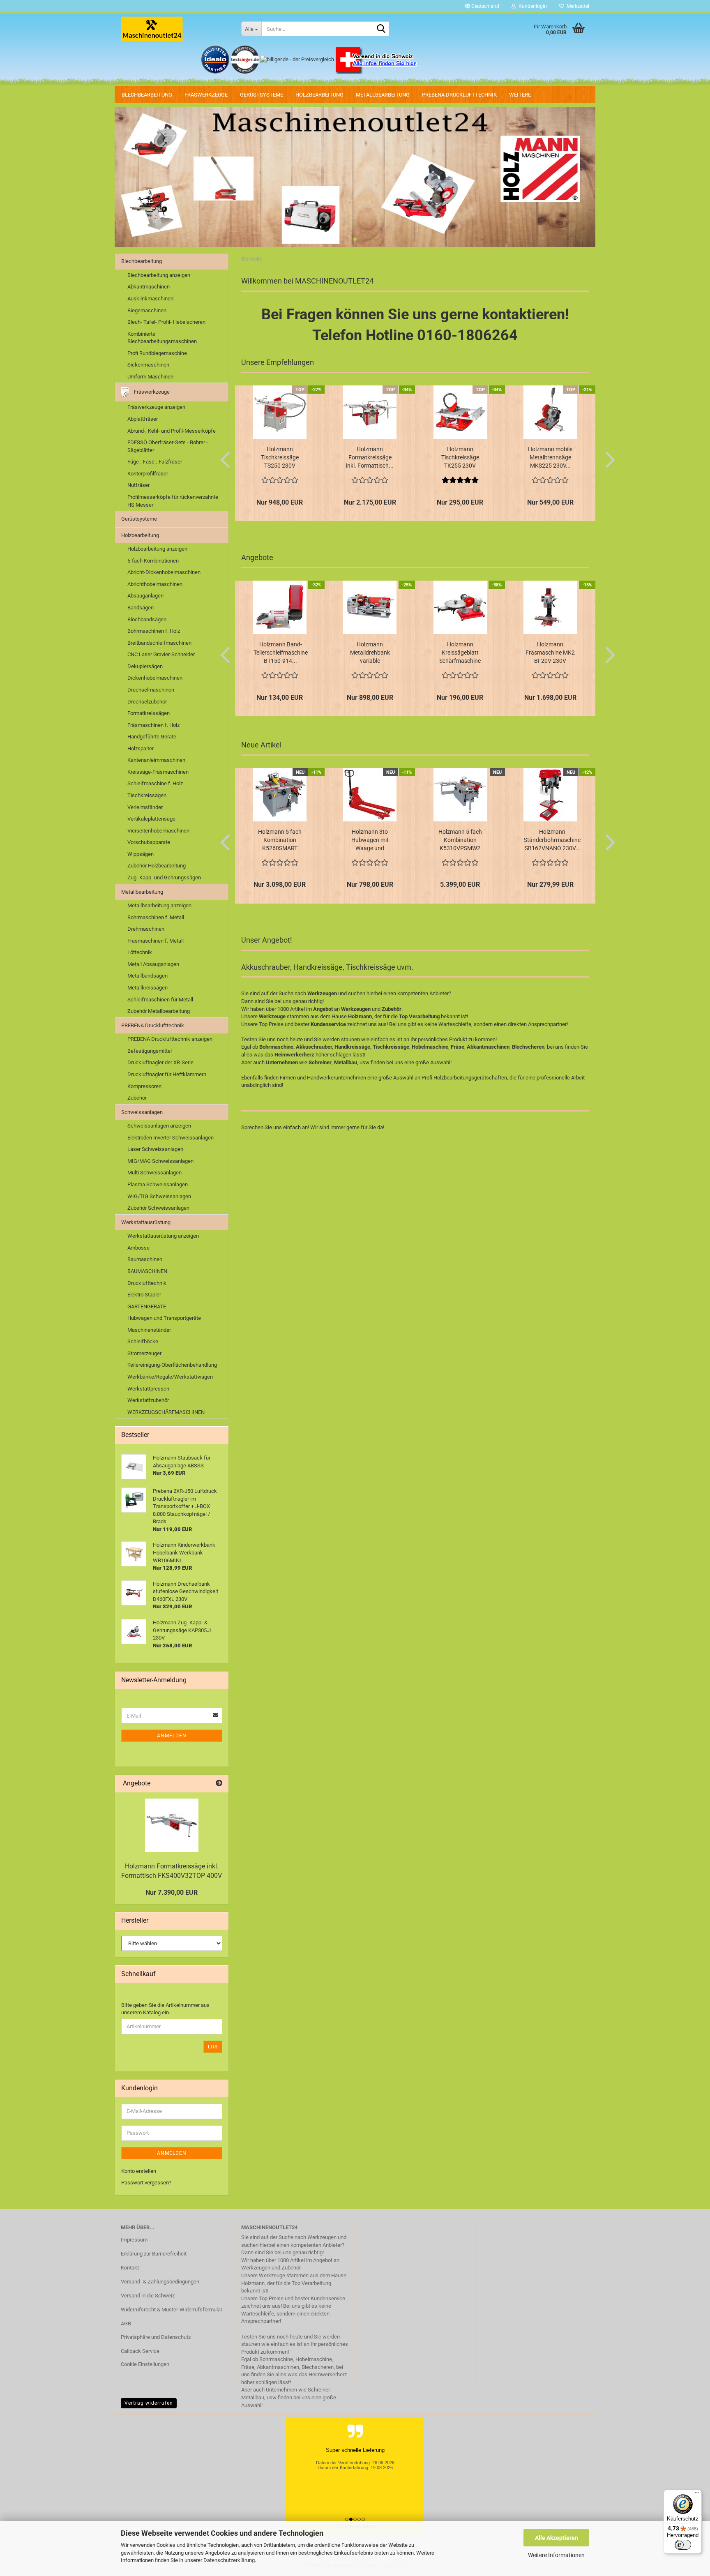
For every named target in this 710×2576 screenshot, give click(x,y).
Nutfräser (138, 485)
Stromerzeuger (144, 1353)
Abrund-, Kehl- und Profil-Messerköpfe (172, 431)
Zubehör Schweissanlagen (158, 1208)
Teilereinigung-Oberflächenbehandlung (172, 1365)
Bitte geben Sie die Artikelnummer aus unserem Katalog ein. (165, 2009)
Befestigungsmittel (150, 1051)
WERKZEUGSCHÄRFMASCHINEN (166, 1412)
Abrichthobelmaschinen (155, 584)
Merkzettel (577, 6)
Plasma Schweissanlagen (158, 1184)
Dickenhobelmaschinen (155, 678)
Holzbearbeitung (319, 95)
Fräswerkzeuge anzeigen (156, 407)
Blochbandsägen (147, 619)
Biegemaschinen (147, 310)
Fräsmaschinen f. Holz (153, 725)
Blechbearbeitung (147, 95)
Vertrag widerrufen (149, 2403)
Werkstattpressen (148, 1389)
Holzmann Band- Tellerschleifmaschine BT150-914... (281, 653)
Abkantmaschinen (149, 287)
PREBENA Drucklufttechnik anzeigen (170, 1039)
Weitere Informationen (556, 2555)
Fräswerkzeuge (206, 95)
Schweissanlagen (142, 1112)
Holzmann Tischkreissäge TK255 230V (460, 457)
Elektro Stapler (144, 1295)
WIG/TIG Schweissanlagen (159, 1196)
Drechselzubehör (147, 702)
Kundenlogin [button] (531, 6)
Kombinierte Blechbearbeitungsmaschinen (162, 338)
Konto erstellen (139, 2171)
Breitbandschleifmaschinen (159, 643)
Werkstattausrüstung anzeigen (163, 1236)
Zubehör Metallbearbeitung (159, 1011)
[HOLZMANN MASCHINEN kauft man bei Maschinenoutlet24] (175, 29)
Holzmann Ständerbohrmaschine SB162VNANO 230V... (552, 840)
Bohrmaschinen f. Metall (156, 917)
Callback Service (140, 2351)
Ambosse (138, 1248)
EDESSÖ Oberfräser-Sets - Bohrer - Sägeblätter (168, 446)
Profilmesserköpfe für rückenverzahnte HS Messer (173, 501)
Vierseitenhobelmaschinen (158, 831)
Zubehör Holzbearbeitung (157, 866)
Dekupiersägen (145, 666)
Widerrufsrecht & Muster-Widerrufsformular (172, 2310)
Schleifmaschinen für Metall (160, 1000)
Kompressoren (144, 1086)
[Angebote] (219, 1784)
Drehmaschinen (146, 929)
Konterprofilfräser (148, 474)
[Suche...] (381, 29)
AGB (126, 2323)
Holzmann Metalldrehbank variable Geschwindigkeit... (370, 653)
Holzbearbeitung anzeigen (157, 549)
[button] (482, 6)
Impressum (134, 2240)
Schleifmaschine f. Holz (155, 783)
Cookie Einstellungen (145, 2364)
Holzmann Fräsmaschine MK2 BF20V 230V (550, 653)
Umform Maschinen (150, 377)
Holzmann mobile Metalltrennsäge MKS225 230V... (550, 457)
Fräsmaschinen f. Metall (156, 941)
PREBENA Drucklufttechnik (459, 95)
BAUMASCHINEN (147, 1271)
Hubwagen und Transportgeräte (164, 1318)
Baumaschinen (145, 1259)
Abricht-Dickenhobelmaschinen (164, 572)
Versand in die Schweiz (148, 2296)
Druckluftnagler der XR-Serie (160, 1062)
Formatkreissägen (149, 713)
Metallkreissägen (148, 988)
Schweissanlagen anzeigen (159, 1126)
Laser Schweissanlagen (155, 1149)
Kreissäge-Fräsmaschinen (158, 772)
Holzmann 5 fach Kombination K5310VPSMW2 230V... (460, 840)
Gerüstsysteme (262, 95)
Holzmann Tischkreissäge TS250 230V (280, 457)
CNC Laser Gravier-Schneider (161, 654)
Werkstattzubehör (148, 1400)
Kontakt (130, 2268)
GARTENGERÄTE (147, 1306)
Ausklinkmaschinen (150, 299)
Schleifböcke (143, 1341)
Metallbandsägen (148, 976)
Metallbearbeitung (383, 95)
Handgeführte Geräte (152, 737)
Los (213, 2047)
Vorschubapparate (149, 842)
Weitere (520, 95)
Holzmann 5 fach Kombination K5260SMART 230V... (280, 840)
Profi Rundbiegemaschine (157, 353)
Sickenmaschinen (148, 365)
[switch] (683, 2545)
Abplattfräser (143, 419)
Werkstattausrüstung (146, 1222)
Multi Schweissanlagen (154, 1173)
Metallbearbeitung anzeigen (159, 905)
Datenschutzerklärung (229, 2560)
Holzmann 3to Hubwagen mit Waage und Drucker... (370, 840)
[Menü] (697, 2495)
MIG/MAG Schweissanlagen (160, 1161)
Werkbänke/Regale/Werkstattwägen (170, 1377)
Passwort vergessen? (146, 2183)
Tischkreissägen (147, 795)
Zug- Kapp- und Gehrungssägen (164, 878)
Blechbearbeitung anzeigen (159, 275)
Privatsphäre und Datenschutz (156, 2337)
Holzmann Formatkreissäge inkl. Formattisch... (370, 457)
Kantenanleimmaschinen (156, 760)
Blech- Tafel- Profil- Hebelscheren (166, 322)
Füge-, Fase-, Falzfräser (155, 462)
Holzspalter (141, 748)
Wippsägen (141, 854)
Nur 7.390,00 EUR (172, 1892)
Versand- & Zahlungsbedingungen (160, 2282)
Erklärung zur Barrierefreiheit (154, 2254)
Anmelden (172, 1736)
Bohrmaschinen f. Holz (154, 631)
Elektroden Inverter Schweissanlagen (171, 1138)
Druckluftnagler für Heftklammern (167, 1074)
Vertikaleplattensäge (151, 819)
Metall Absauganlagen (153, 964)
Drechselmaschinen (151, 690)
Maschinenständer (149, 1330)
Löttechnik (140, 952)
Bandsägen (141, 608)
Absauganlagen (145, 596)
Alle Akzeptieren (557, 2538)
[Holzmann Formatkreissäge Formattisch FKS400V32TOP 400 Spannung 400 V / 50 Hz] (172, 1825)
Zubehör (137, 1098)
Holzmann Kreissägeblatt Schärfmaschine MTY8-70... (460, 653)
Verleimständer (145, 807)
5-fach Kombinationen (153, 561)
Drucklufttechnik (147, 1283)
